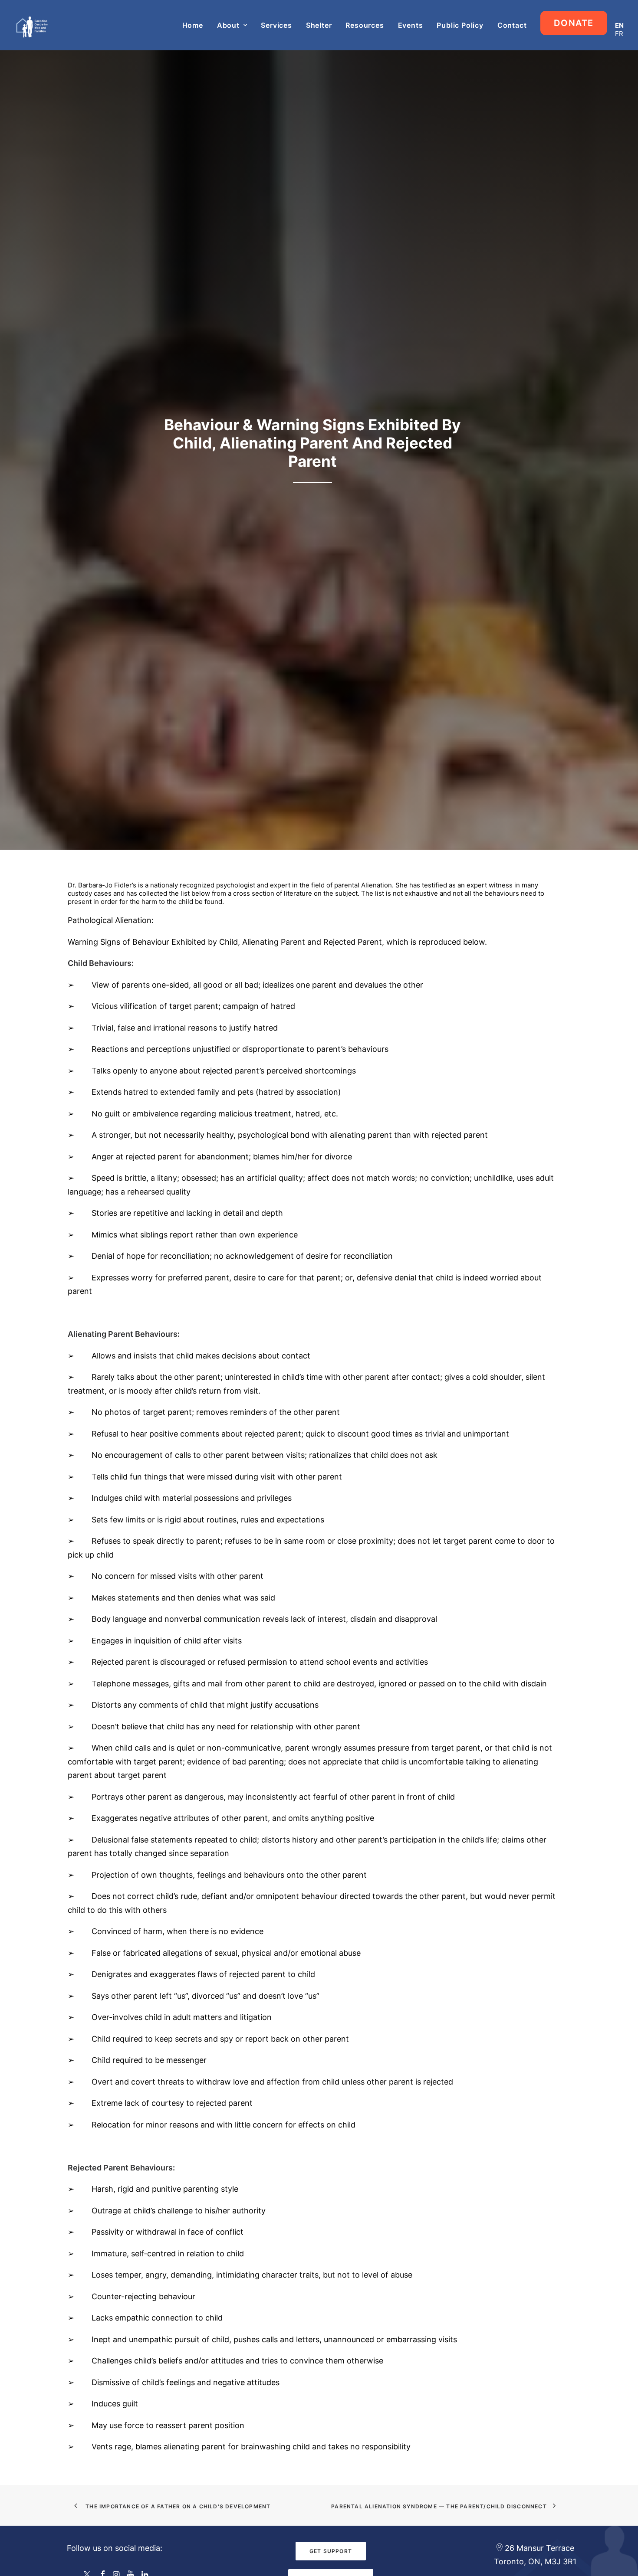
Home (193, 25)
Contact (512, 25)
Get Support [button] (331, 2551)
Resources (365, 25)
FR (619, 34)
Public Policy (460, 25)
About (228, 25)
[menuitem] (196, 25)
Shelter (319, 25)
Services (276, 25)
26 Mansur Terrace (539, 2548)
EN (619, 25)
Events (411, 25)
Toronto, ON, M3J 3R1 (535, 2561)
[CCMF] (32, 25)
